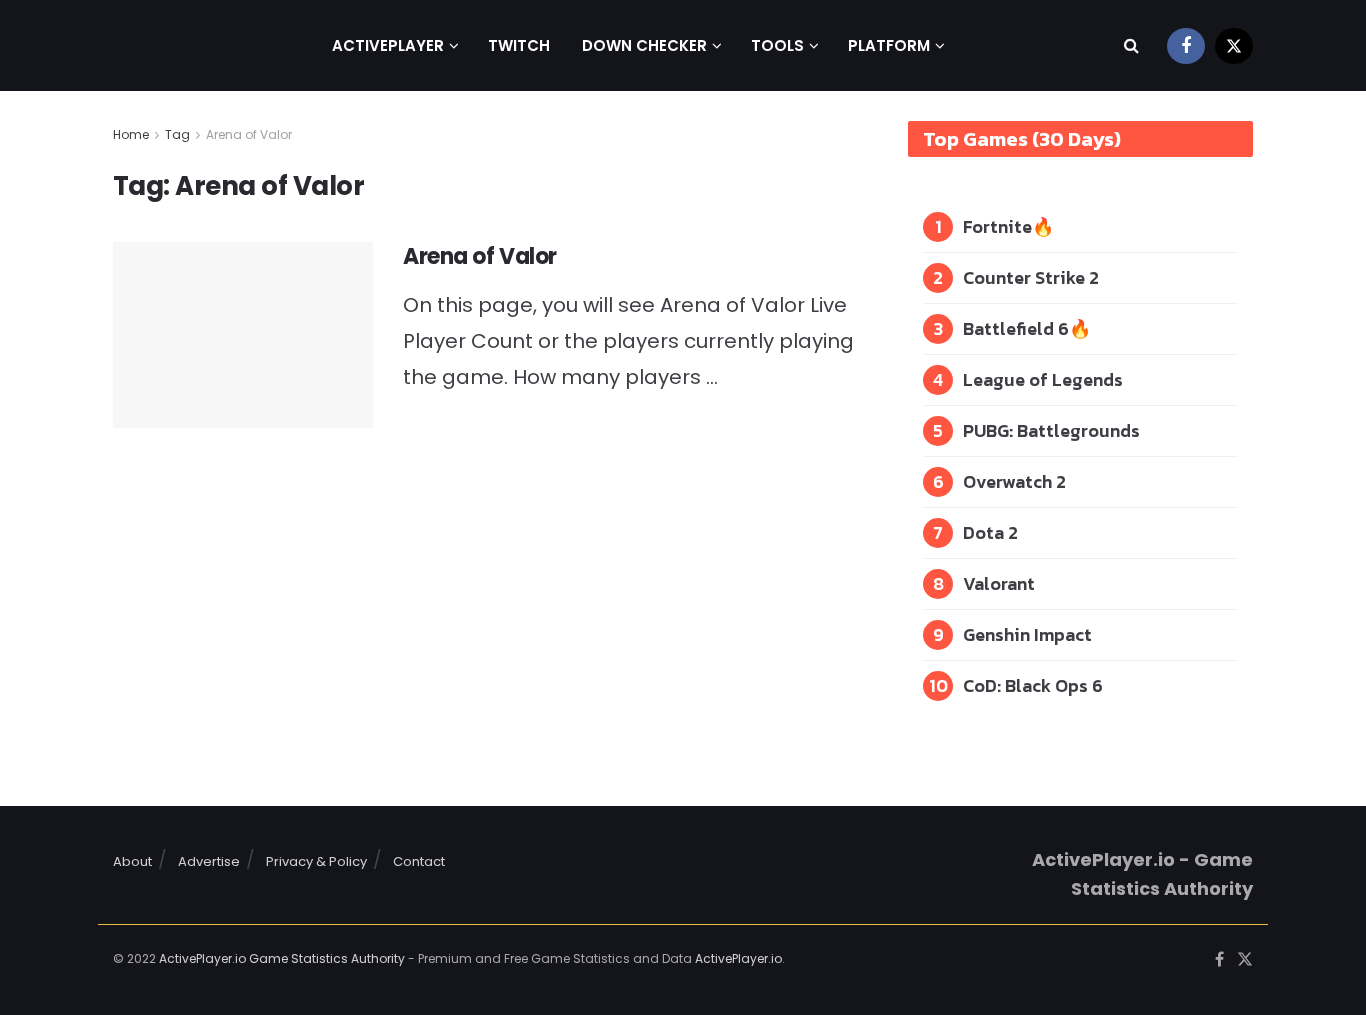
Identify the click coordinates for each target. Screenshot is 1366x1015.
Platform (889, 45)
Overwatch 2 (1014, 481)
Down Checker (644, 45)
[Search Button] (1131, 45)
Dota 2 (990, 532)
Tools (777, 45)
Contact (419, 861)
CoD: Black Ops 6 (1033, 685)
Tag (177, 134)
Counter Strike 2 (1031, 277)
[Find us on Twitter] (1234, 45)
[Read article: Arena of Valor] (243, 335)
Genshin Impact (1027, 634)
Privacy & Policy (316, 861)
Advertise (209, 861)
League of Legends (1043, 379)
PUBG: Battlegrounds (1051, 430)
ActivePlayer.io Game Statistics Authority (282, 958)
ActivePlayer (388, 45)
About (132, 861)
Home (131, 134)
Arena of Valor (249, 134)
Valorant (999, 583)
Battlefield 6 (1016, 328)
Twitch (519, 45)
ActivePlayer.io (738, 958)
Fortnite (997, 226)
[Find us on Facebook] (1186, 45)
